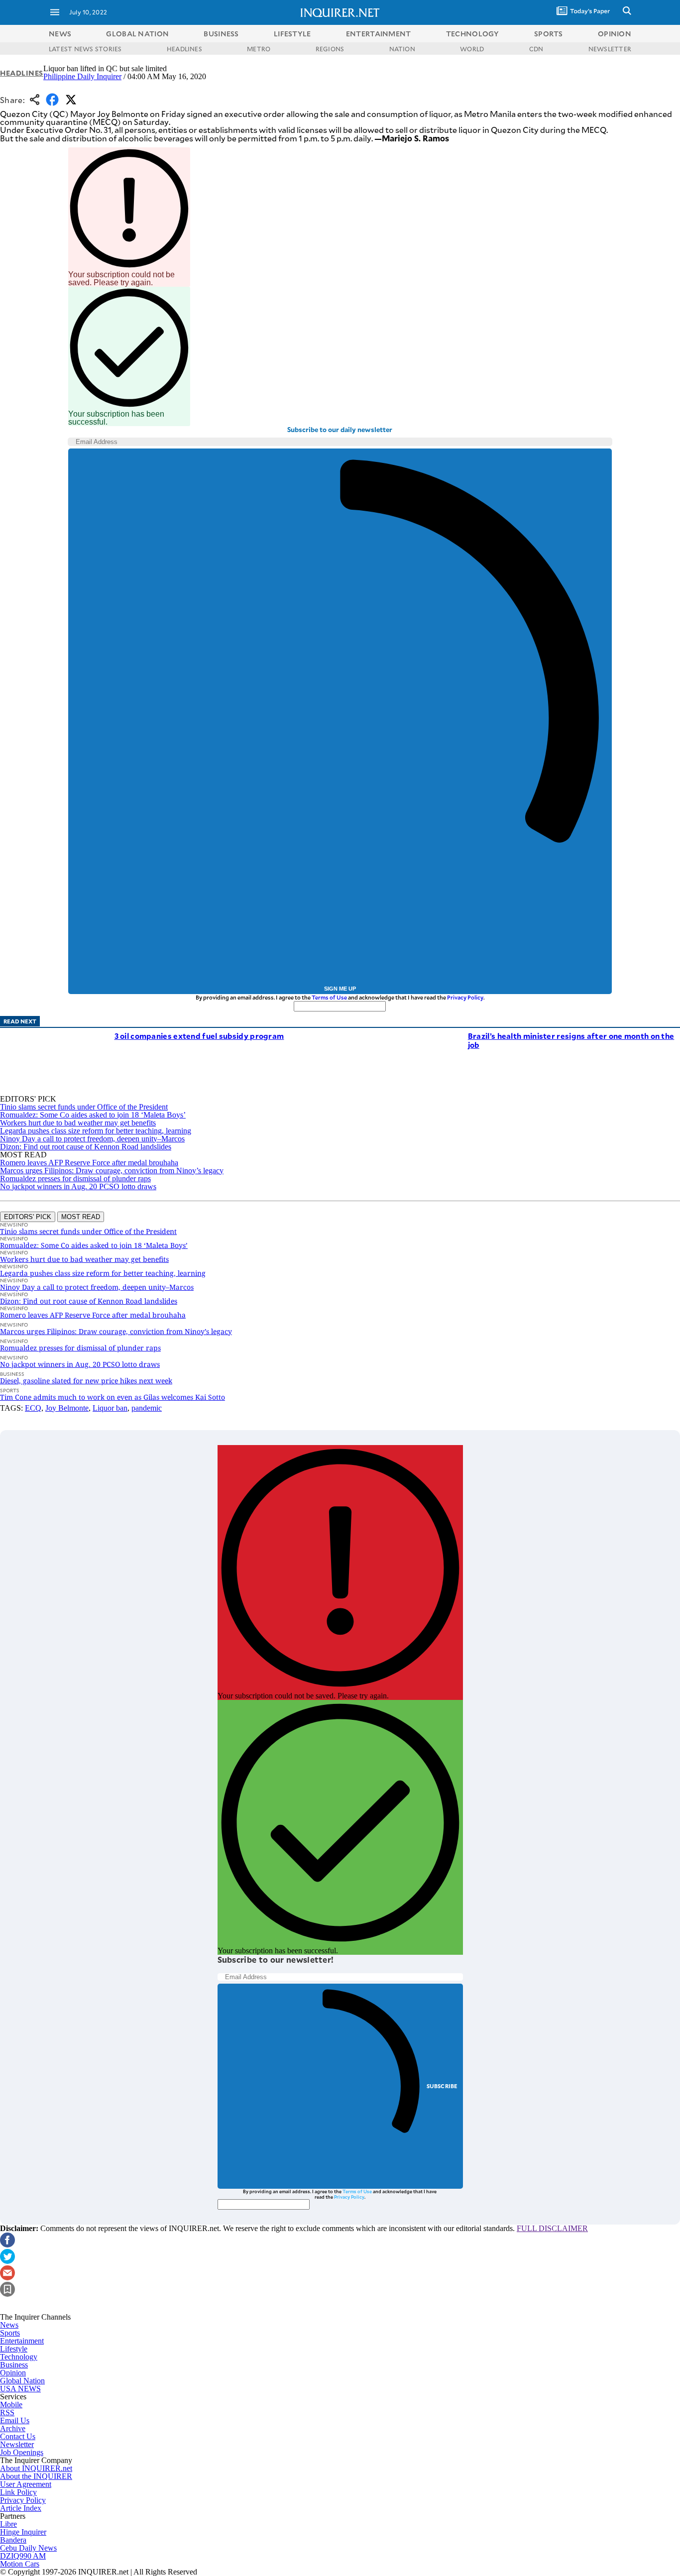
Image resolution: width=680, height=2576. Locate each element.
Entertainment (22, 2341)
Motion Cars (20, 2564)
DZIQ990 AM (23, 2556)
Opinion (13, 2373)
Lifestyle (14, 2349)
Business (14, 2365)
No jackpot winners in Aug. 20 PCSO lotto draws (78, 1186)
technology (473, 34)
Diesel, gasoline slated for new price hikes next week (86, 1381)
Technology (19, 2357)
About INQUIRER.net (36, 2468)
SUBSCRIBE (442, 2086)
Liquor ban (110, 1408)
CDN (536, 49)
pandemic (147, 1408)
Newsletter (17, 2444)
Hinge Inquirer (23, 2532)
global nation (137, 34)
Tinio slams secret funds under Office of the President (84, 1107)
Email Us (15, 2420)
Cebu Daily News (28, 2548)
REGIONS (330, 49)
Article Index (21, 2508)
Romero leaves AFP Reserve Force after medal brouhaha (89, 1163)
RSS (7, 2412)
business (221, 34)
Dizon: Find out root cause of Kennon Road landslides (86, 1147)
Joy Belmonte (67, 1408)
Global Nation (22, 2381)
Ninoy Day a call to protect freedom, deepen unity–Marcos (92, 1139)
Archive (13, 2428)
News (60, 34)
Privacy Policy (465, 997)
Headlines (22, 73)
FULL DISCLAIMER (552, 2228)
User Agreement (26, 2484)
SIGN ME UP (340, 989)
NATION (402, 49)
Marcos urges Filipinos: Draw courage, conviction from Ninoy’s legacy (112, 1171)
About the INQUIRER (36, 2476)
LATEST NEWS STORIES (85, 49)
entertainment (379, 34)
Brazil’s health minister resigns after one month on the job (571, 1040)
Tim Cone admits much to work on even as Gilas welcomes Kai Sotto (113, 1397)
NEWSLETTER (610, 49)
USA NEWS (20, 2389)
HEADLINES (184, 49)
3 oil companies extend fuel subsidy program (199, 1036)
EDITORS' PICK (28, 1217)
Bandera (13, 2540)
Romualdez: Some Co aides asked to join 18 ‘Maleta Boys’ (93, 1115)
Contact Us (18, 2436)
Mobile (11, 2405)
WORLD (472, 49)
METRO (259, 49)
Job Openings (22, 2452)
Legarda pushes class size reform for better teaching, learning (96, 1131)
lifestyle (292, 34)
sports (549, 34)
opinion (615, 34)
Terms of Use (329, 997)
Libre (8, 2524)
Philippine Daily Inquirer (82, 76)
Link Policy (18, 2492)
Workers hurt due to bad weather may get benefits (78, 1123)
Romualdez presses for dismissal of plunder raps (75, 1178)
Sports (10, 2333)
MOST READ (81, 1217)
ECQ (33, 1408)
